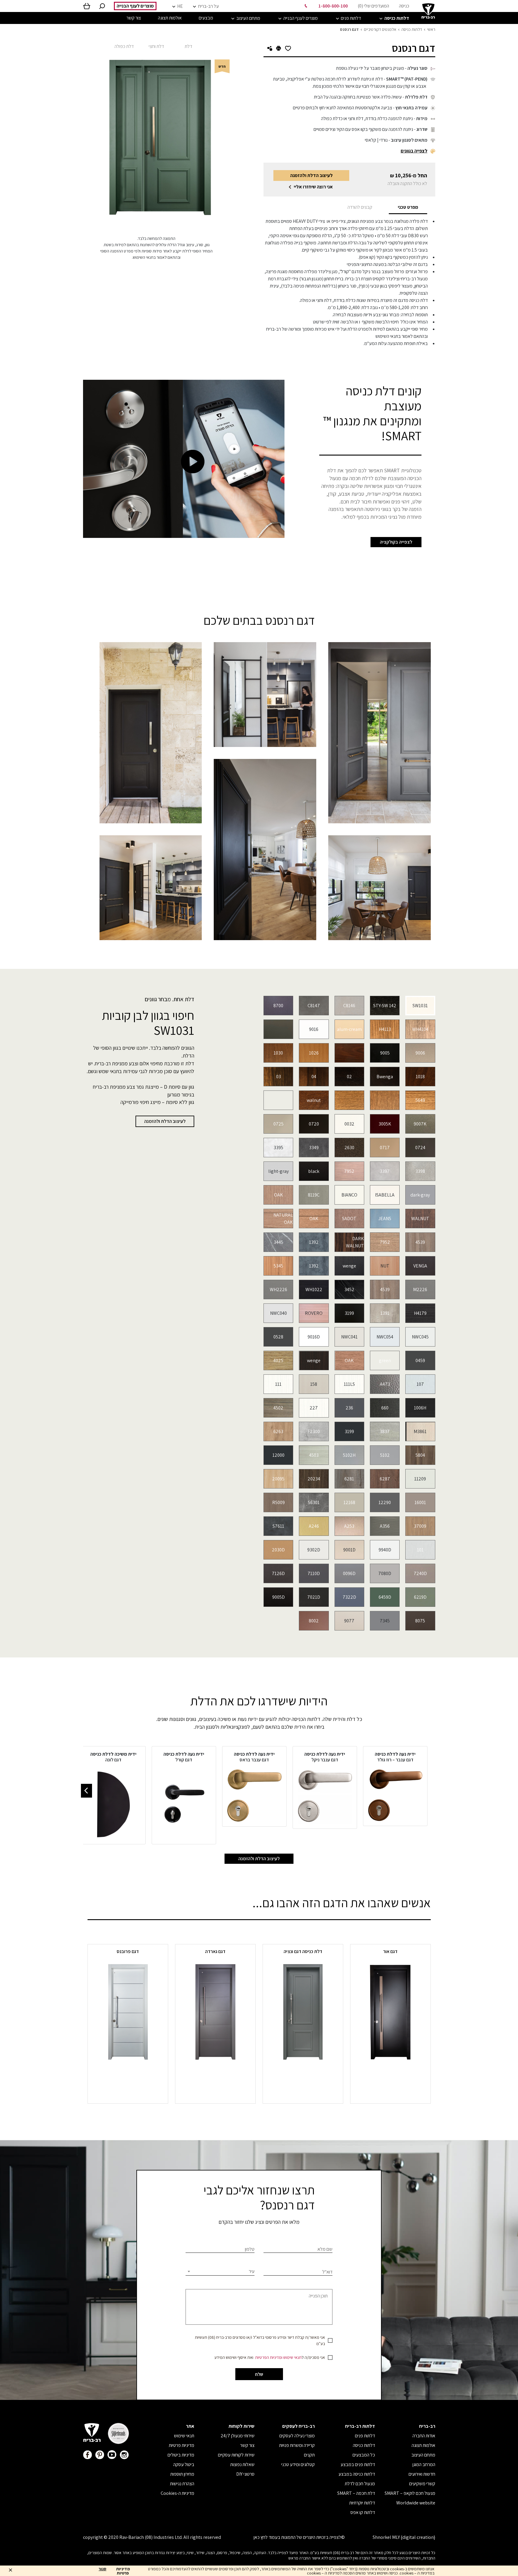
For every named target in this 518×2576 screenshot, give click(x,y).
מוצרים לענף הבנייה (135, 6)
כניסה (404, 6)
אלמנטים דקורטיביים (380, 29)
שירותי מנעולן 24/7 (238, 2436)
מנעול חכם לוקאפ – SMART (410, 2493)
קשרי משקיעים (422, 2484)
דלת (188, 46)
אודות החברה (424, 2436)
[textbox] (220, 2271)
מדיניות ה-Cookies (177, 2493)
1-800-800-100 (333, 6)
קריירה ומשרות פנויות (297, 2445)
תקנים (309, 2455)
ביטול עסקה (184, 2464)
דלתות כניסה (412, 29)
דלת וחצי (156, 46)
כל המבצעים (364, 2455)
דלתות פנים (365, 2436)
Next (86, 1791)
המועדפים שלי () (373, 6)
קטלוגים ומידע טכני (298, 2464)
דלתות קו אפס (363, 2512)
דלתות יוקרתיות (362, 2503)
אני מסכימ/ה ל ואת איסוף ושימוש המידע (270, 2357)
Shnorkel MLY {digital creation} (404, 2537)
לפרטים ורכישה (390, 2072)
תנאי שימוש (292, 2357)
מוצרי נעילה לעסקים (297, 2436)
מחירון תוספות (182, 2474)
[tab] (408, 207)
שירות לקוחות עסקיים (236, 2455)
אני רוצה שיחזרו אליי (313, 187)
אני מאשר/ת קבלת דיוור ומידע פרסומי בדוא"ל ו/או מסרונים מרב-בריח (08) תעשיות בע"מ (260, 2340)
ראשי (431, 29)
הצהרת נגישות (182, 2484)
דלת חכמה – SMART (356, 2493)
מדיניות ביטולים (181, 2455)
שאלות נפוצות (242, 2464)
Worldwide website (416, 2503)
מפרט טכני (408, 207)
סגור (103, 2569)
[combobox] (220, 2271)
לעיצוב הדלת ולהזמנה (311, 175)
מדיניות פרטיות (182, 2445)
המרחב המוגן (424, 2464)
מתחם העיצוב (423, 2455)
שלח (259, 2374)
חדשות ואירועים (422, 2474)
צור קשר (247, 2445)
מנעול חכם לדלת (360, 2484)
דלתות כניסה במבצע (357, 2474)
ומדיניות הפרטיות (269, 2357)
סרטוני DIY (245, 2474)
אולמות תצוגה (423, 2445)
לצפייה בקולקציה (396, 542)
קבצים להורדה (360, 207)
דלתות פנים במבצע (358, 2464)
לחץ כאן (261, 2537)
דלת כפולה (124, 46)
